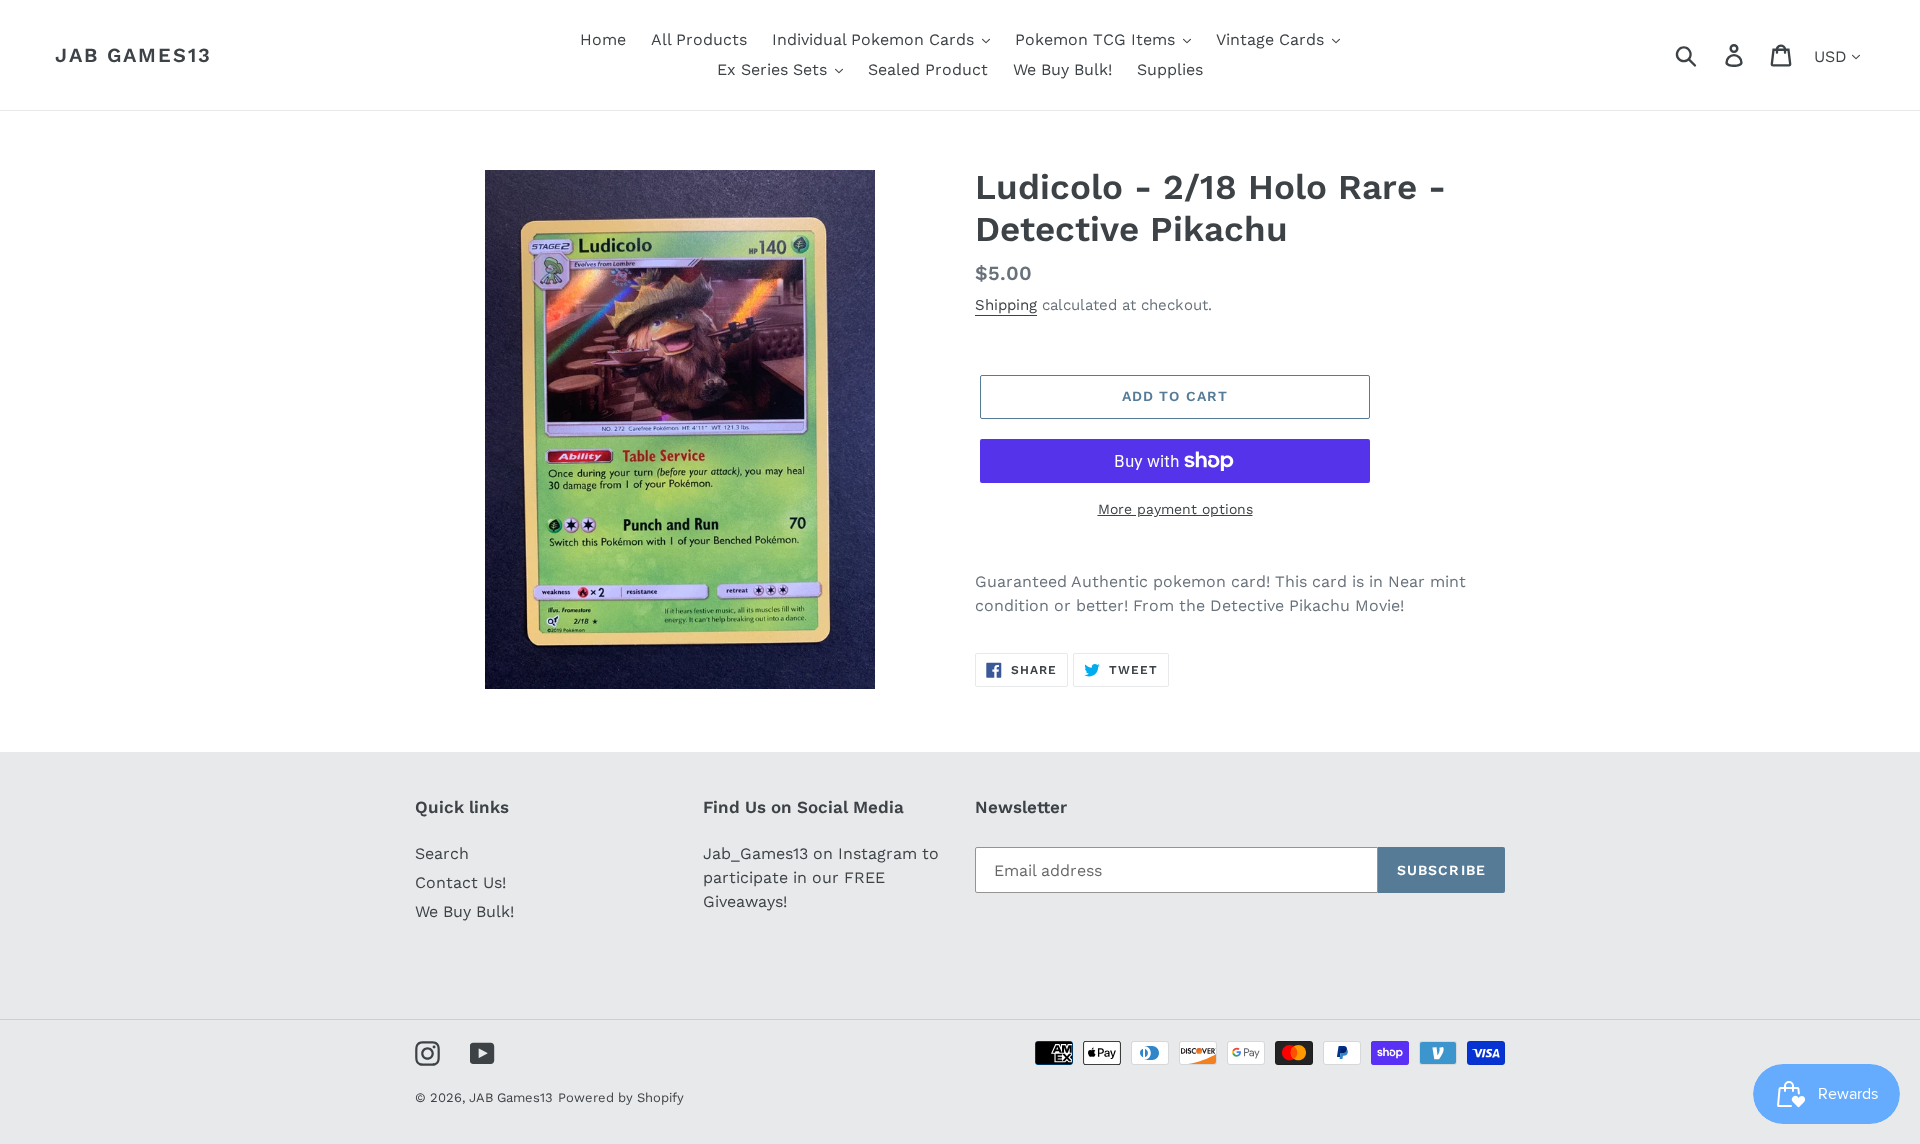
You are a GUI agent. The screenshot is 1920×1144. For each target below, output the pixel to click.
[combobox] (1709, 55)
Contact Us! (460, 882)
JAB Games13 (133, 55)
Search (442, 853)
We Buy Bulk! (464, 911)
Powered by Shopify (621, 1097)
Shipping (1006, 305)
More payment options (1175, 509)
